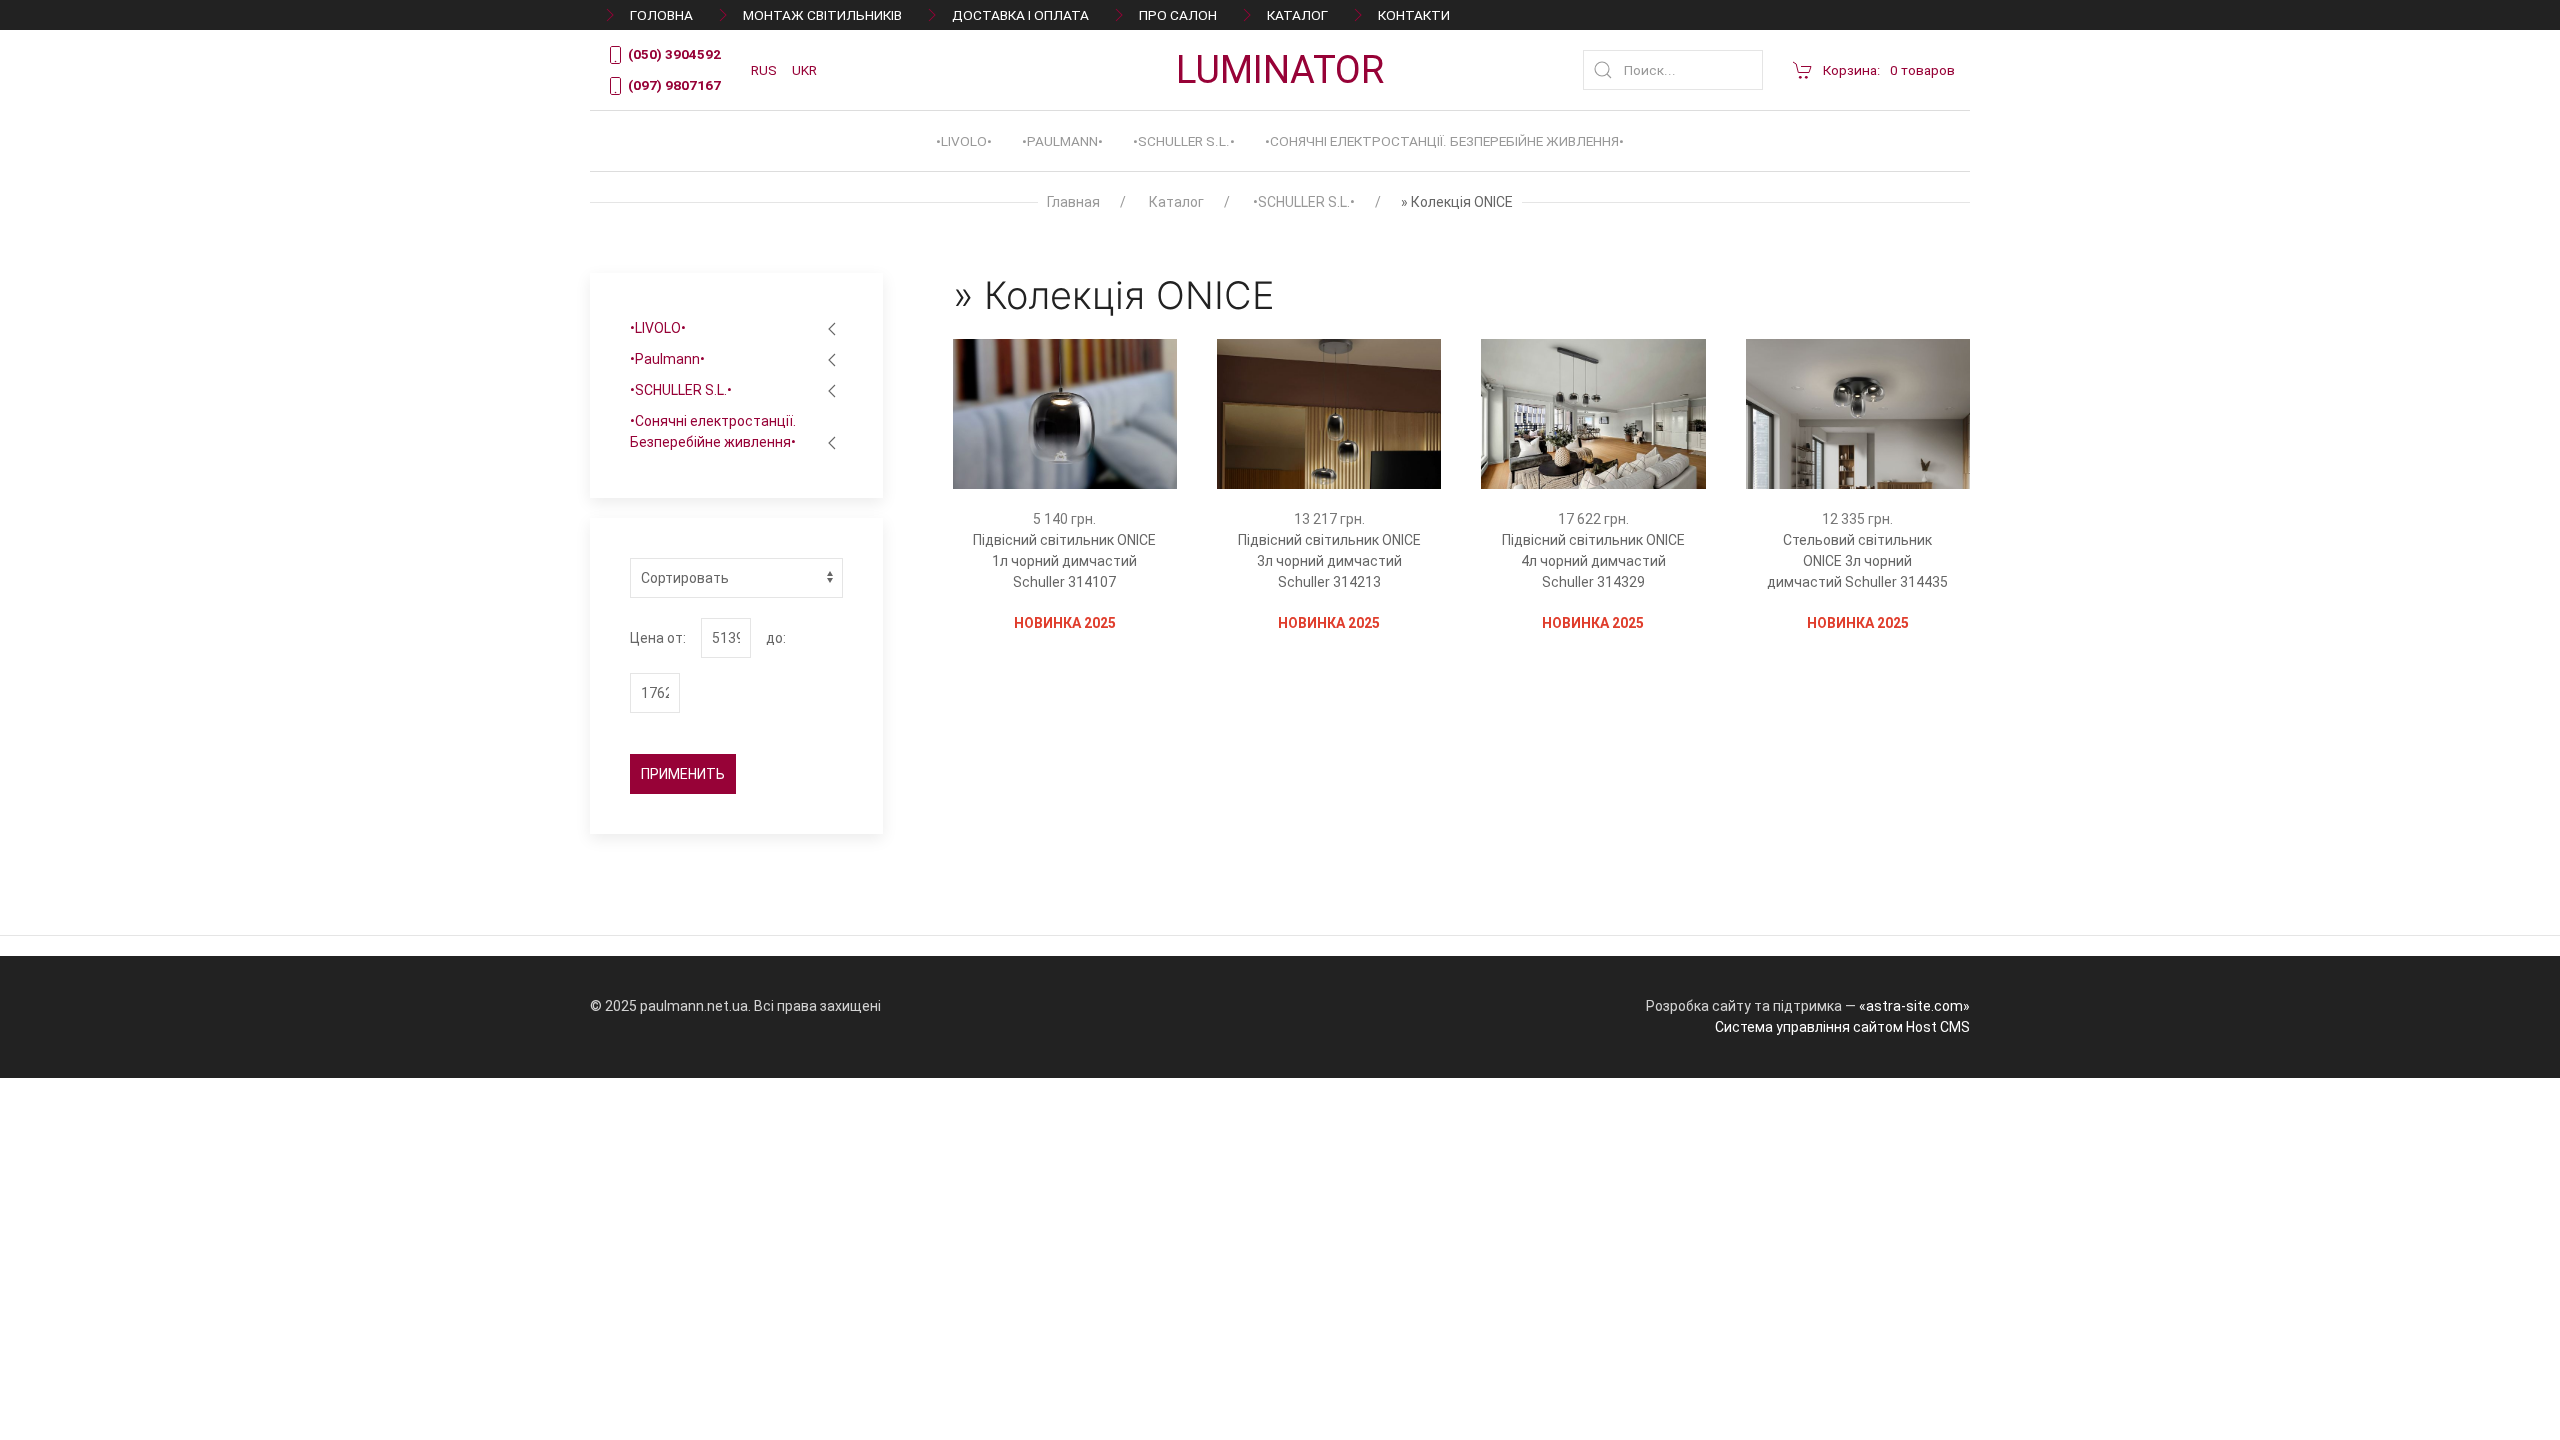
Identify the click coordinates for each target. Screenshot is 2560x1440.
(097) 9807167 (673, 85)
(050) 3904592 (673, 54)
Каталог (1297, 15)
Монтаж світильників (822, 15)
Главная (1073, 202)
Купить (1043, 516)
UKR (804, 70)
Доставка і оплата (1020, 15)
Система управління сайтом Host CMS (1842, 1027)
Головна (661, 15)
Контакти (1414, 15)
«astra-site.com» (1914, 1006)
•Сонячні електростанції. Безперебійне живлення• (1444, 141)
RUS (764, 70)
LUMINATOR (1280, 70)
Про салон (1178, 15)
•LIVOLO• (964, 141)
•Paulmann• (1062, 141)
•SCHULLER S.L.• (1184, 141)
